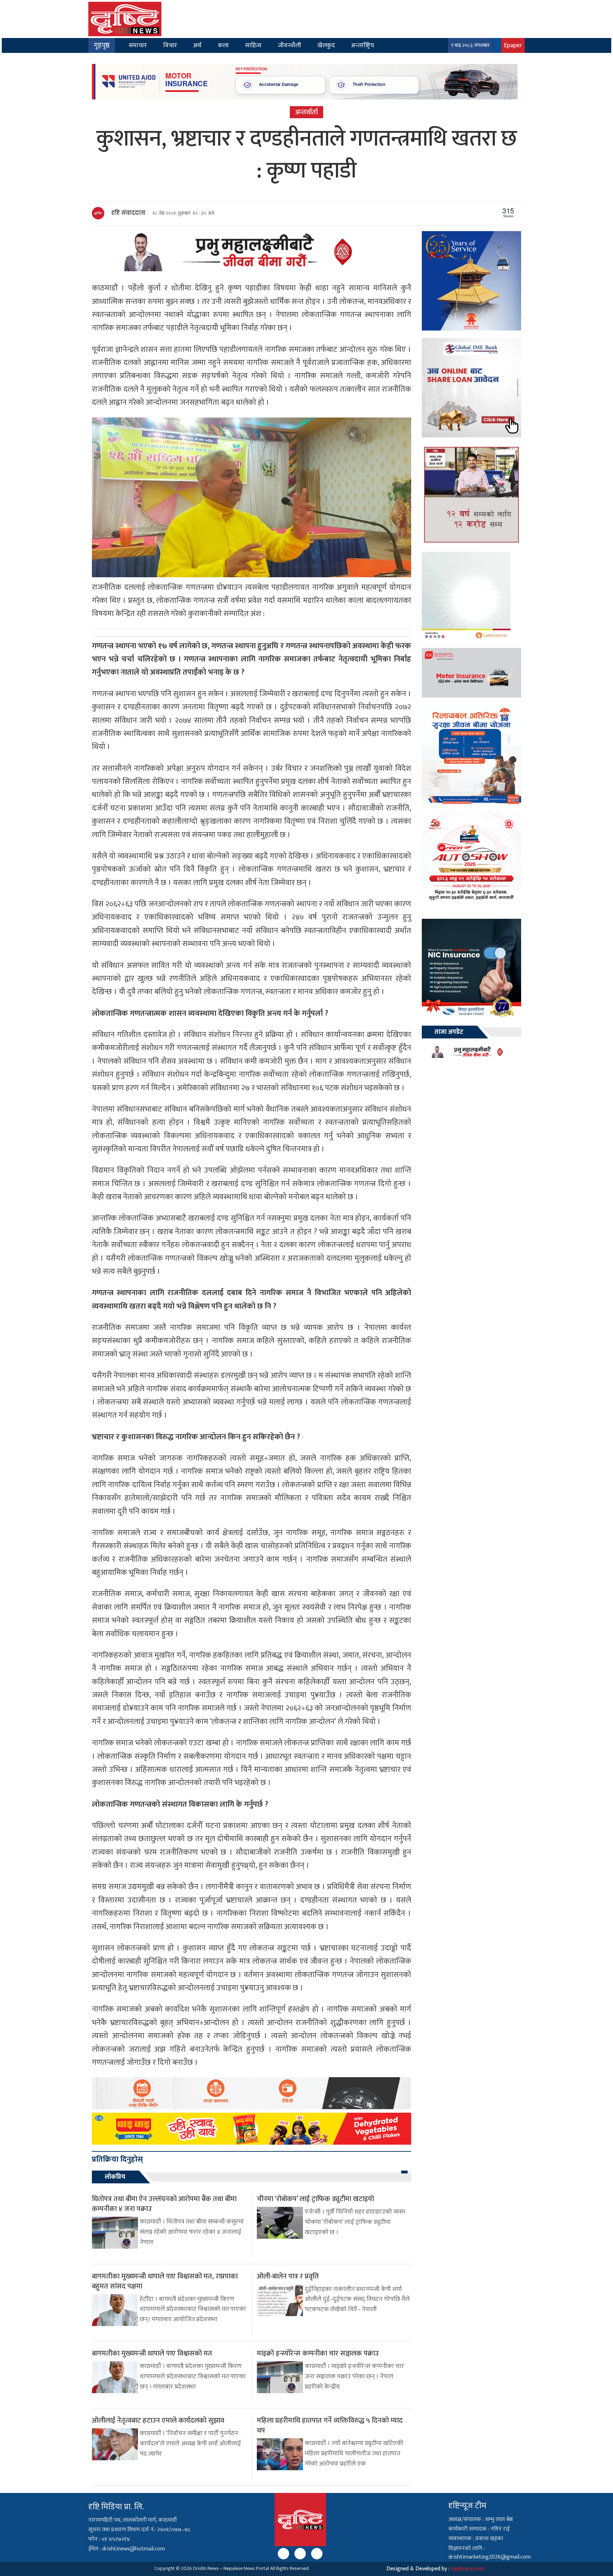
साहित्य (253, 45)
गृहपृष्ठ (102, 45)
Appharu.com (468, 2569)
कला (223, 45)
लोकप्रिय (115, 2177)
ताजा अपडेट (449, 1032)
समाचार (138, 45)
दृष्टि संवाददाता (128, 213)
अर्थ (197, 45)
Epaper (513, 45)
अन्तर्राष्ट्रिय (363, 45)
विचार (170, 45)
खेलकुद (326, 45)
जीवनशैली (289, 45)
